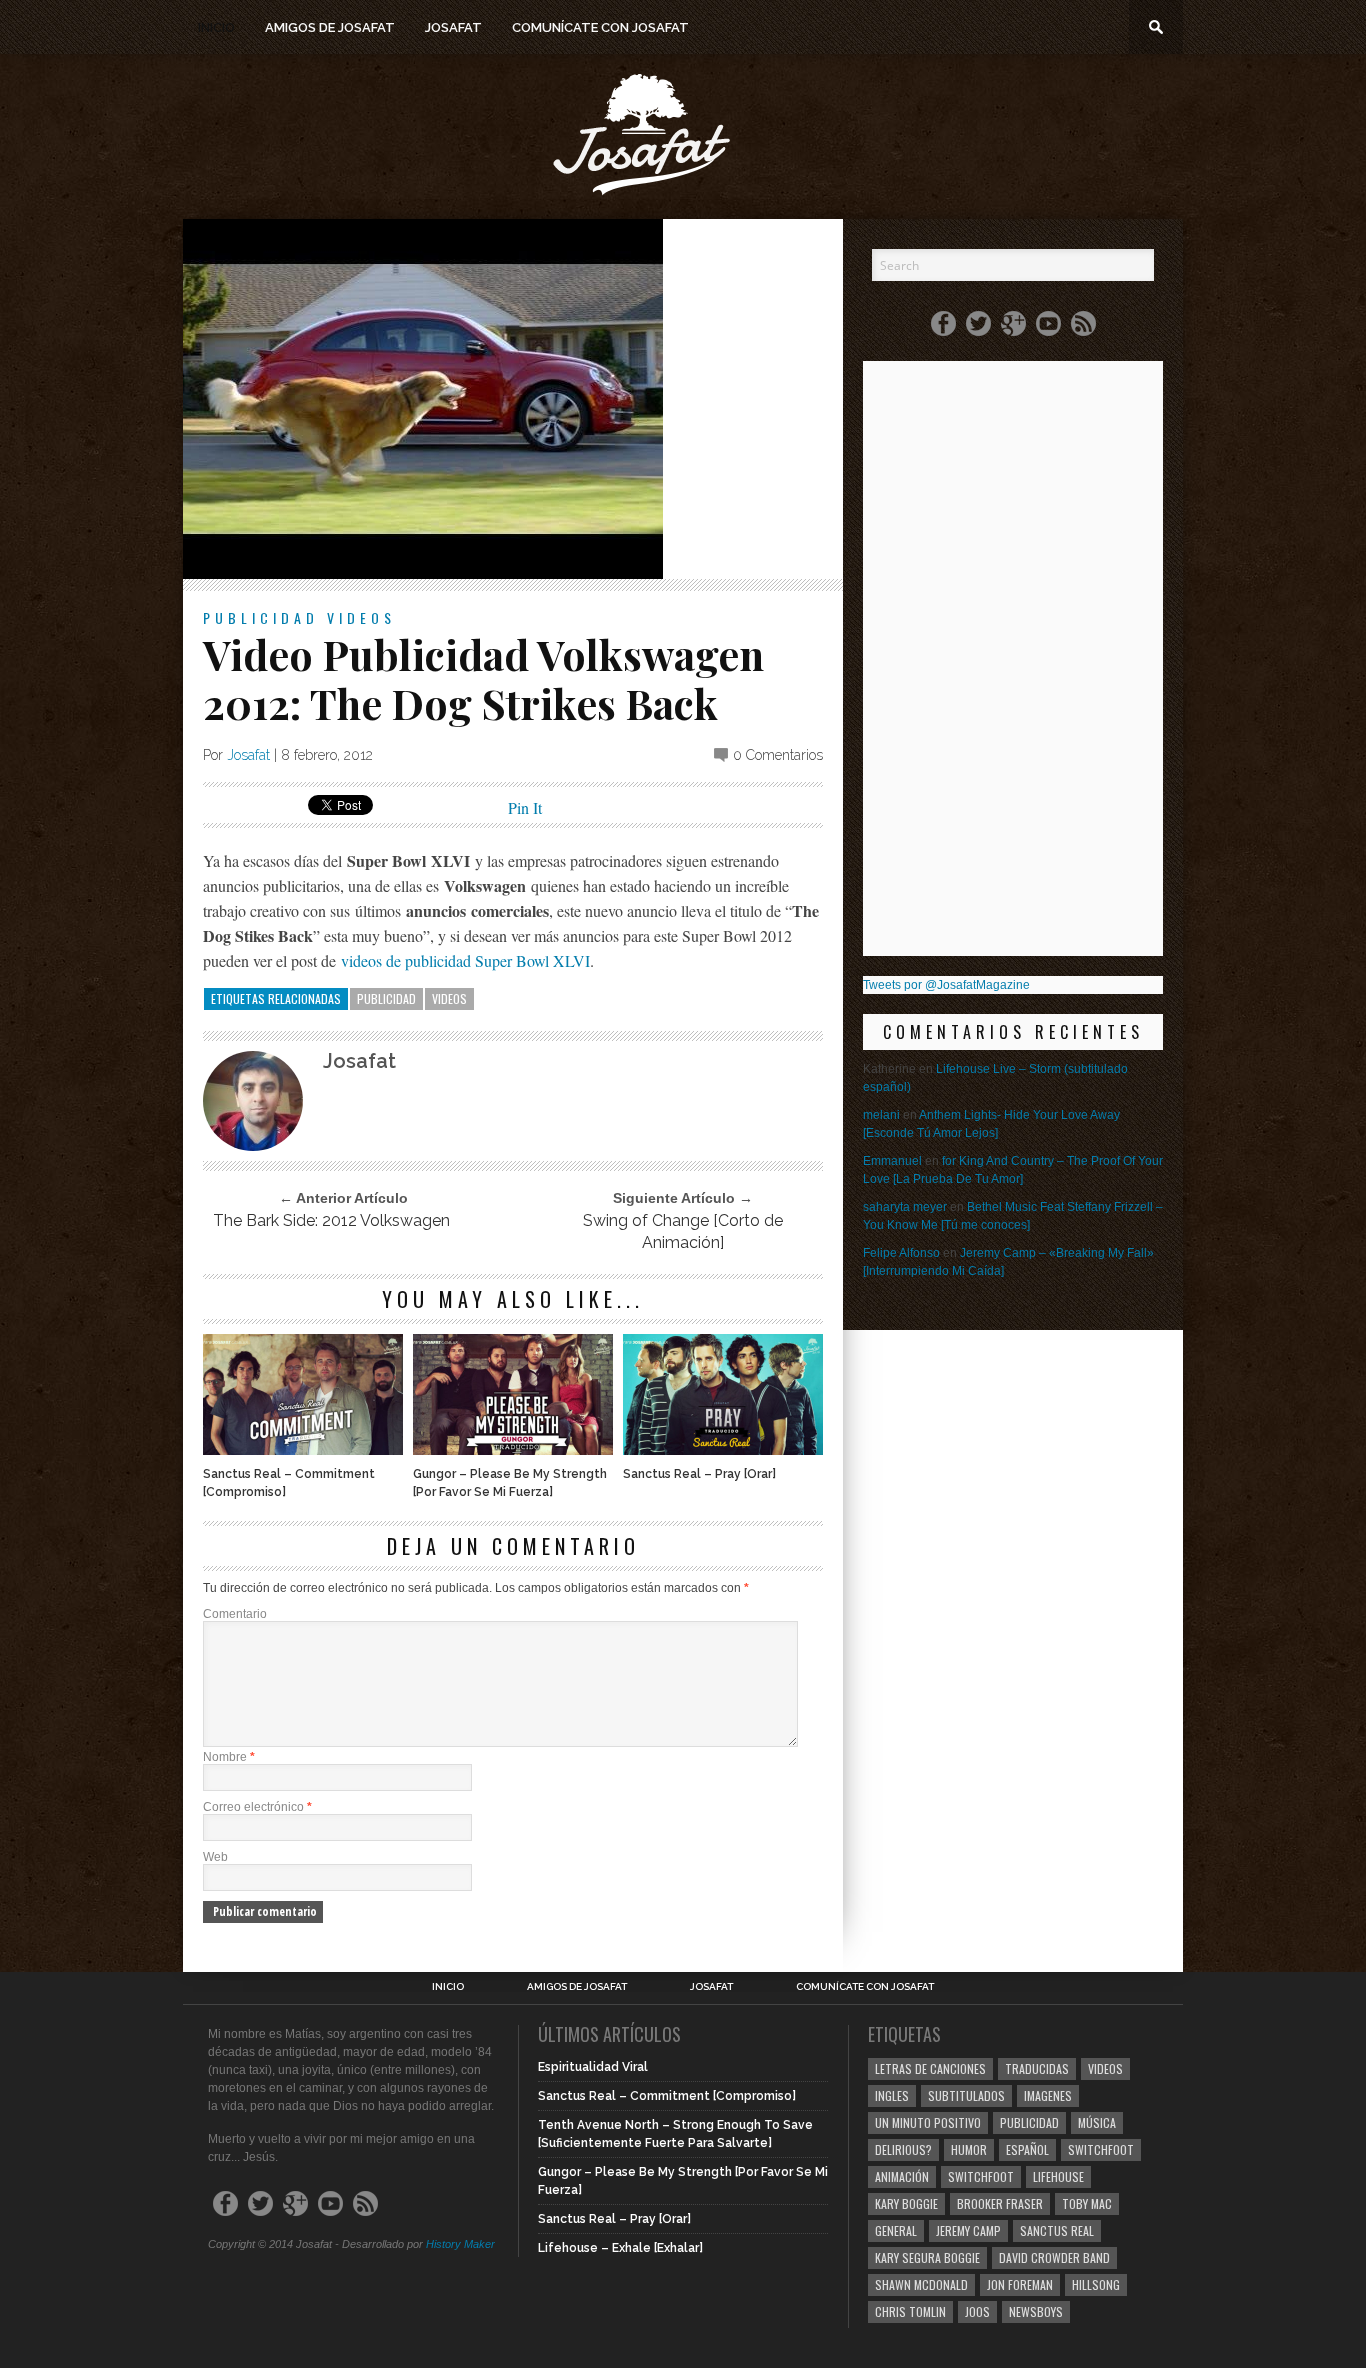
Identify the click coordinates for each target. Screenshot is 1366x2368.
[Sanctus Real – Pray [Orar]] (723, 1449)
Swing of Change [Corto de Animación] (683, 1231)
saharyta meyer (905, 1207)
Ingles (892, 2095)
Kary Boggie (906, 2203)
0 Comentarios (778, 755)
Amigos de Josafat (330, 27)
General (896, 2230)
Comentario (235, 1614)
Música (1097, 2122)
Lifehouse (1058, 2176)
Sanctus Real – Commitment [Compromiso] (289, 1483)
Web (215, 1857)
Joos (977, 2311)
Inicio (216, 27)
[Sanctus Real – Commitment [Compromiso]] (303, 1449)
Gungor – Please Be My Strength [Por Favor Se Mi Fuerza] (510, 1483)
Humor (969, 2149)
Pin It (525, 807)
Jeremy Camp (968, 2230)
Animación (902, 2176)
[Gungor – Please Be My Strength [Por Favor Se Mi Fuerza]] (513, 1449)
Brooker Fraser (1000, 2203)
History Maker (460, 2244)
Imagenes (1048, 2095)
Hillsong (1096, 2284)
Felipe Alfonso (901, 1253)
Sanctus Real (1057, 2230)
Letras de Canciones (930, 2068)
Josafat (453, 27)
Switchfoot (1101, 2149)
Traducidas (1037, 2068)
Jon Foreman (1020, 2284)
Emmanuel (892, 1161)
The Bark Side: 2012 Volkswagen (331, 1220)
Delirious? (903, 2149)
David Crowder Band (1054, 2257)
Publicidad (261, 617)
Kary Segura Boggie (927, 2257)
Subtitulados (966, 2095)
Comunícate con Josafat (600, 27)
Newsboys (1036, 2311)
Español (1027, 2149)
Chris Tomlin (910, 2311)
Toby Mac (1087, 2203)
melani (881, 1115)
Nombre (229, 1757)
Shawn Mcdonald (921, 2284)
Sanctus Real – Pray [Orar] (699, 1474)
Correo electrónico (257, 1807)
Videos (361, 617)
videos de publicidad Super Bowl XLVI (465, 960)
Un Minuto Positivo (928, 2122)
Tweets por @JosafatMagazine (946, 985)
